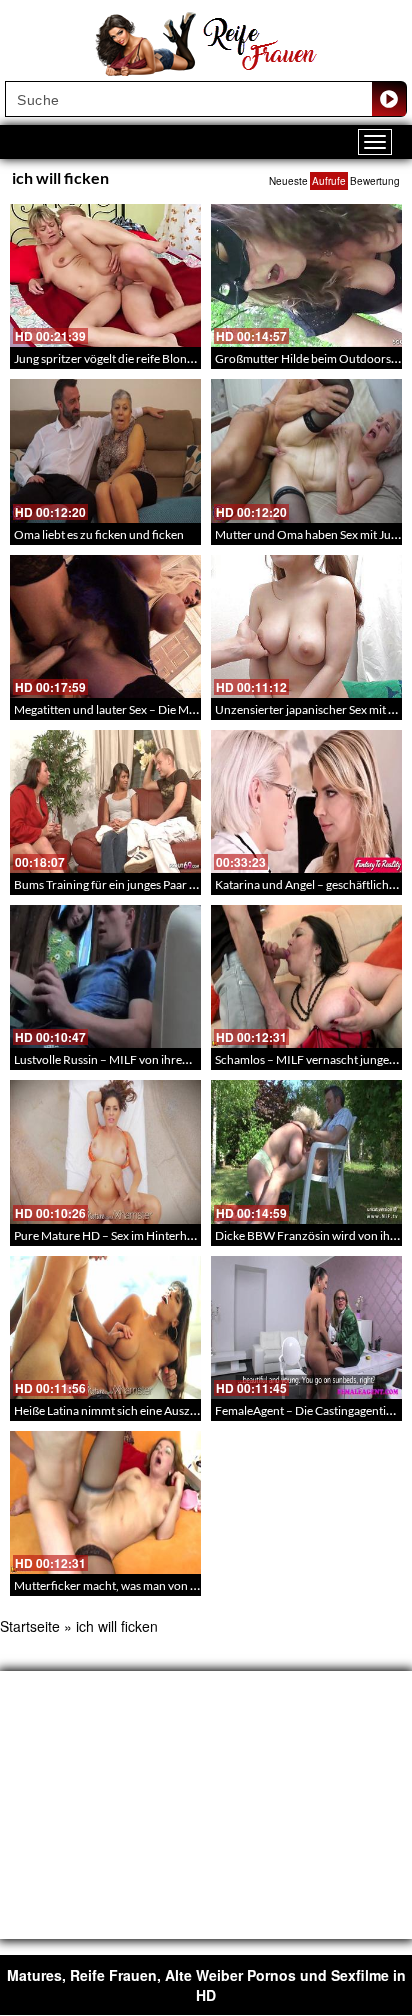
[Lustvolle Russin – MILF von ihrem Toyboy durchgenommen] (105, 976)
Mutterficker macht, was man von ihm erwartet (135, 1585)
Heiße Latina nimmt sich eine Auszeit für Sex (127, 1410)
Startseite (30, 1626)
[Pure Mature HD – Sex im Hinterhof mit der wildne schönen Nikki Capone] (105, 1151)
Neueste (288, 181)
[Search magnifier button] (389, 99)
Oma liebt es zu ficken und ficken (99, 534)
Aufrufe (329, 181)
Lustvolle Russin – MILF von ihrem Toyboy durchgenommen (170, 1059)
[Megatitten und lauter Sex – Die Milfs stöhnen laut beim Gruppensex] (105, 626)
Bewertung (375, 181)
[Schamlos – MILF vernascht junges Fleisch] (306, 976)
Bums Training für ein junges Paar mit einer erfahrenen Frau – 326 (184, 884)
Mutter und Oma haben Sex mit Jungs (312, 534)
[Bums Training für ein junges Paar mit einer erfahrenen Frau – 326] (105, 801)
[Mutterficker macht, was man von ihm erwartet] (105, 1502)
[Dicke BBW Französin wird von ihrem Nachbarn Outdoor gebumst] (306, 1151)
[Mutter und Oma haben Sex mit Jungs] (306, 450)
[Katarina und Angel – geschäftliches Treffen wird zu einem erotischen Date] (306, 801)
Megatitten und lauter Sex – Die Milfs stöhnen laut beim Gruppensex (190, 709)
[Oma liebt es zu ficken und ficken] (105, 450)
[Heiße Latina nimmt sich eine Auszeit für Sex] (105, 1327)
